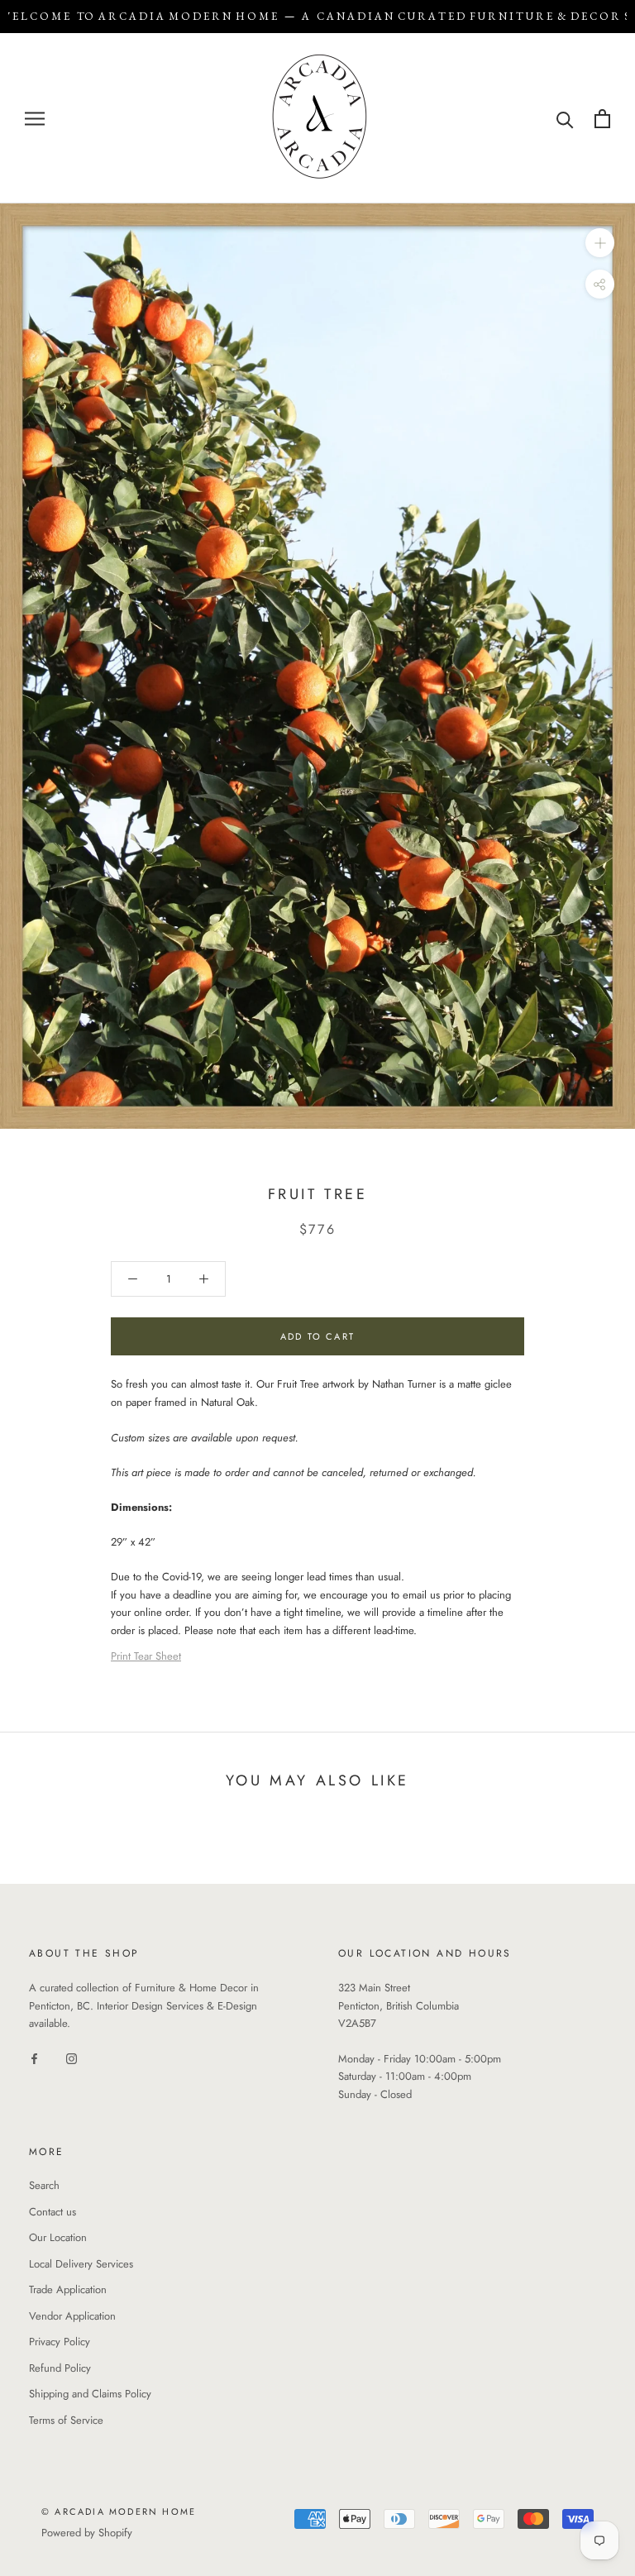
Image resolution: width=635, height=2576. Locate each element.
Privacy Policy (60, 2342)
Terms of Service (66, 2420)
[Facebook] (34, 2058)
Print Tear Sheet (146, 1656)
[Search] (565, 119)
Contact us (53, 2212)
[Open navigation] (35, 119)
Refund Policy (60, 2368)
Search (44, 2185)
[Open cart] (602, 119)
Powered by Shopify (87, 2533)
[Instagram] (72, 2058)
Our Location (58, 2237)
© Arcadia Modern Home (119, 2511)
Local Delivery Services (81, 2264)
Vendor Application (72, 2316)
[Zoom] (600, 243)
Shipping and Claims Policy (90, 2394)
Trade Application (68, 2289)
